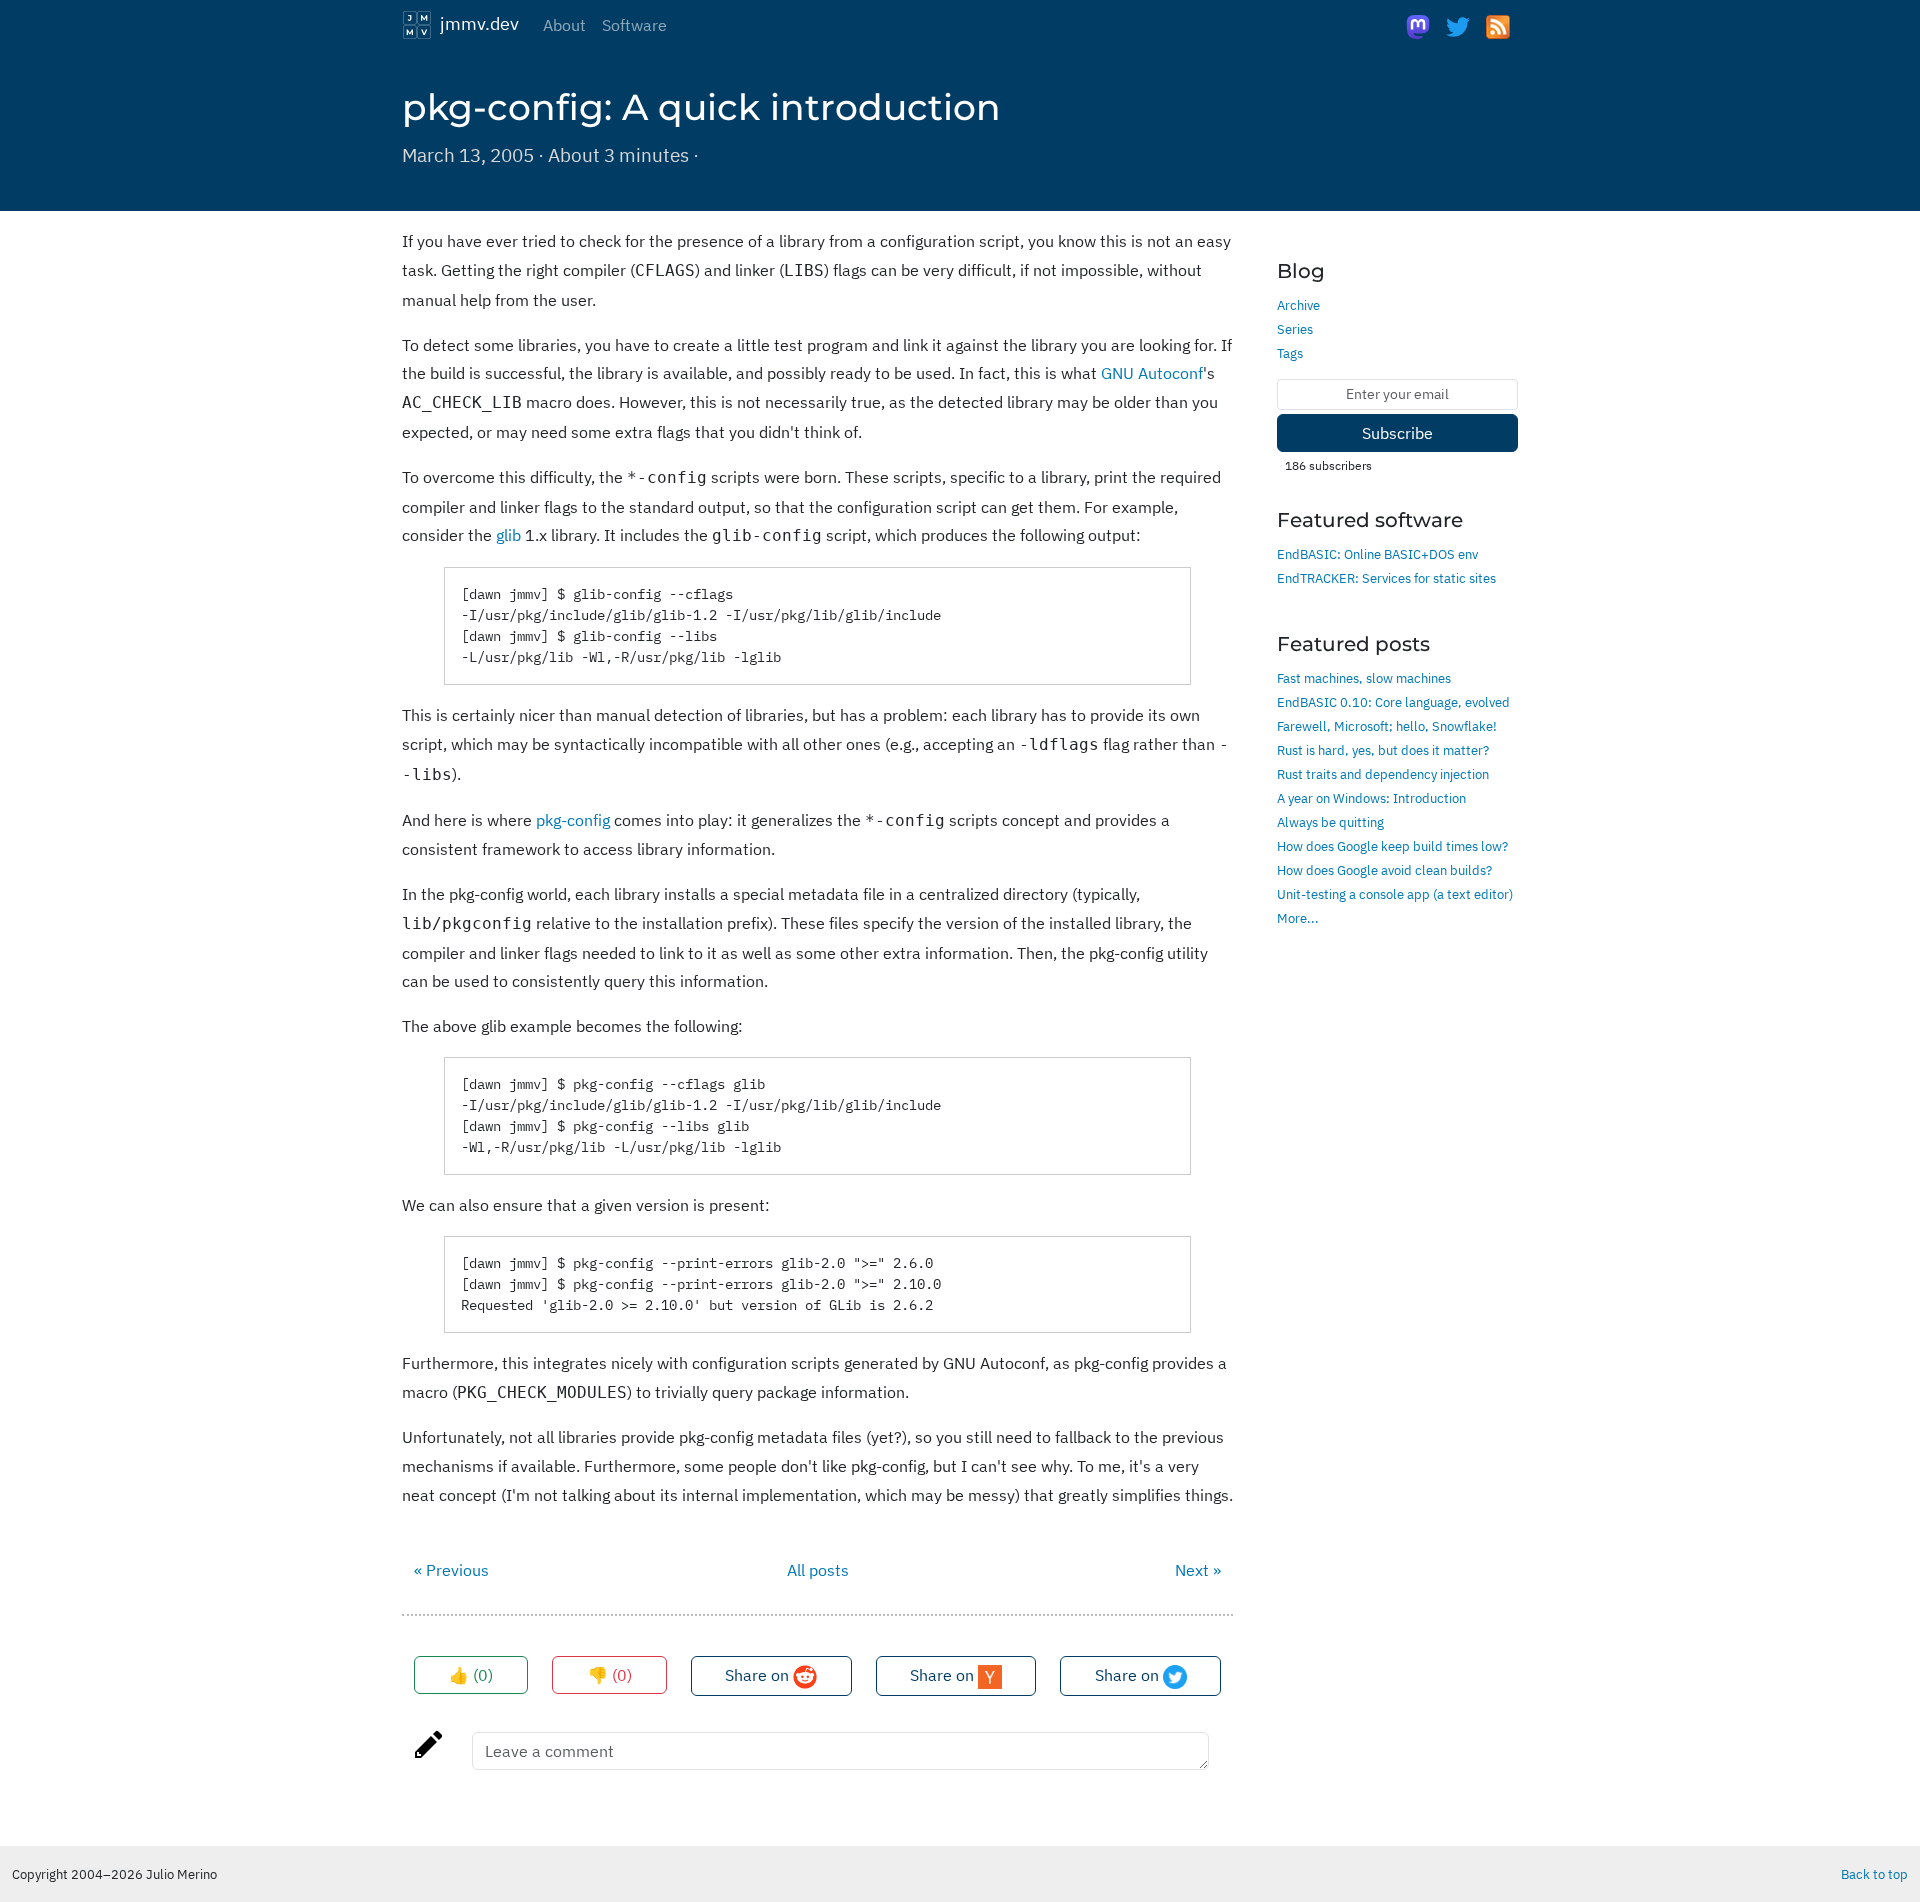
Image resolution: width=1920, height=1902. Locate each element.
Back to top (1874, 1874)
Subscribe (1397, 433)
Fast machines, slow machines (1364, 678)
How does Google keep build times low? (1392, 846)
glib (508, 535)
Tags (1290, 353)
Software (634, 25)
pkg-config (573, 820)
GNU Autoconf (1152, 373)
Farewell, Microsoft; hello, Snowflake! (1387, 726)
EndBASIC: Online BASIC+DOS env (1377, 554)
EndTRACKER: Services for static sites (1386, 578)
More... (1298, 918)
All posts (818, 1570)
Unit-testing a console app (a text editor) (1395, 894)
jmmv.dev (475, 23)
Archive (1298, 305)
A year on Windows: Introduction (1371, 798)
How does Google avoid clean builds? (1384, 870)
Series (1295, 329)
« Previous (451, 1570)
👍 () (471, 1675)
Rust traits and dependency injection (1383, 774)
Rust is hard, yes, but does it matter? (1383, 750)
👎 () (610, 1675)
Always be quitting (1330, 822)
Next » (1198, 1570)
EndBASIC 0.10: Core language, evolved (1393, 702)
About (564, 25)
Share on (759, 1675)
